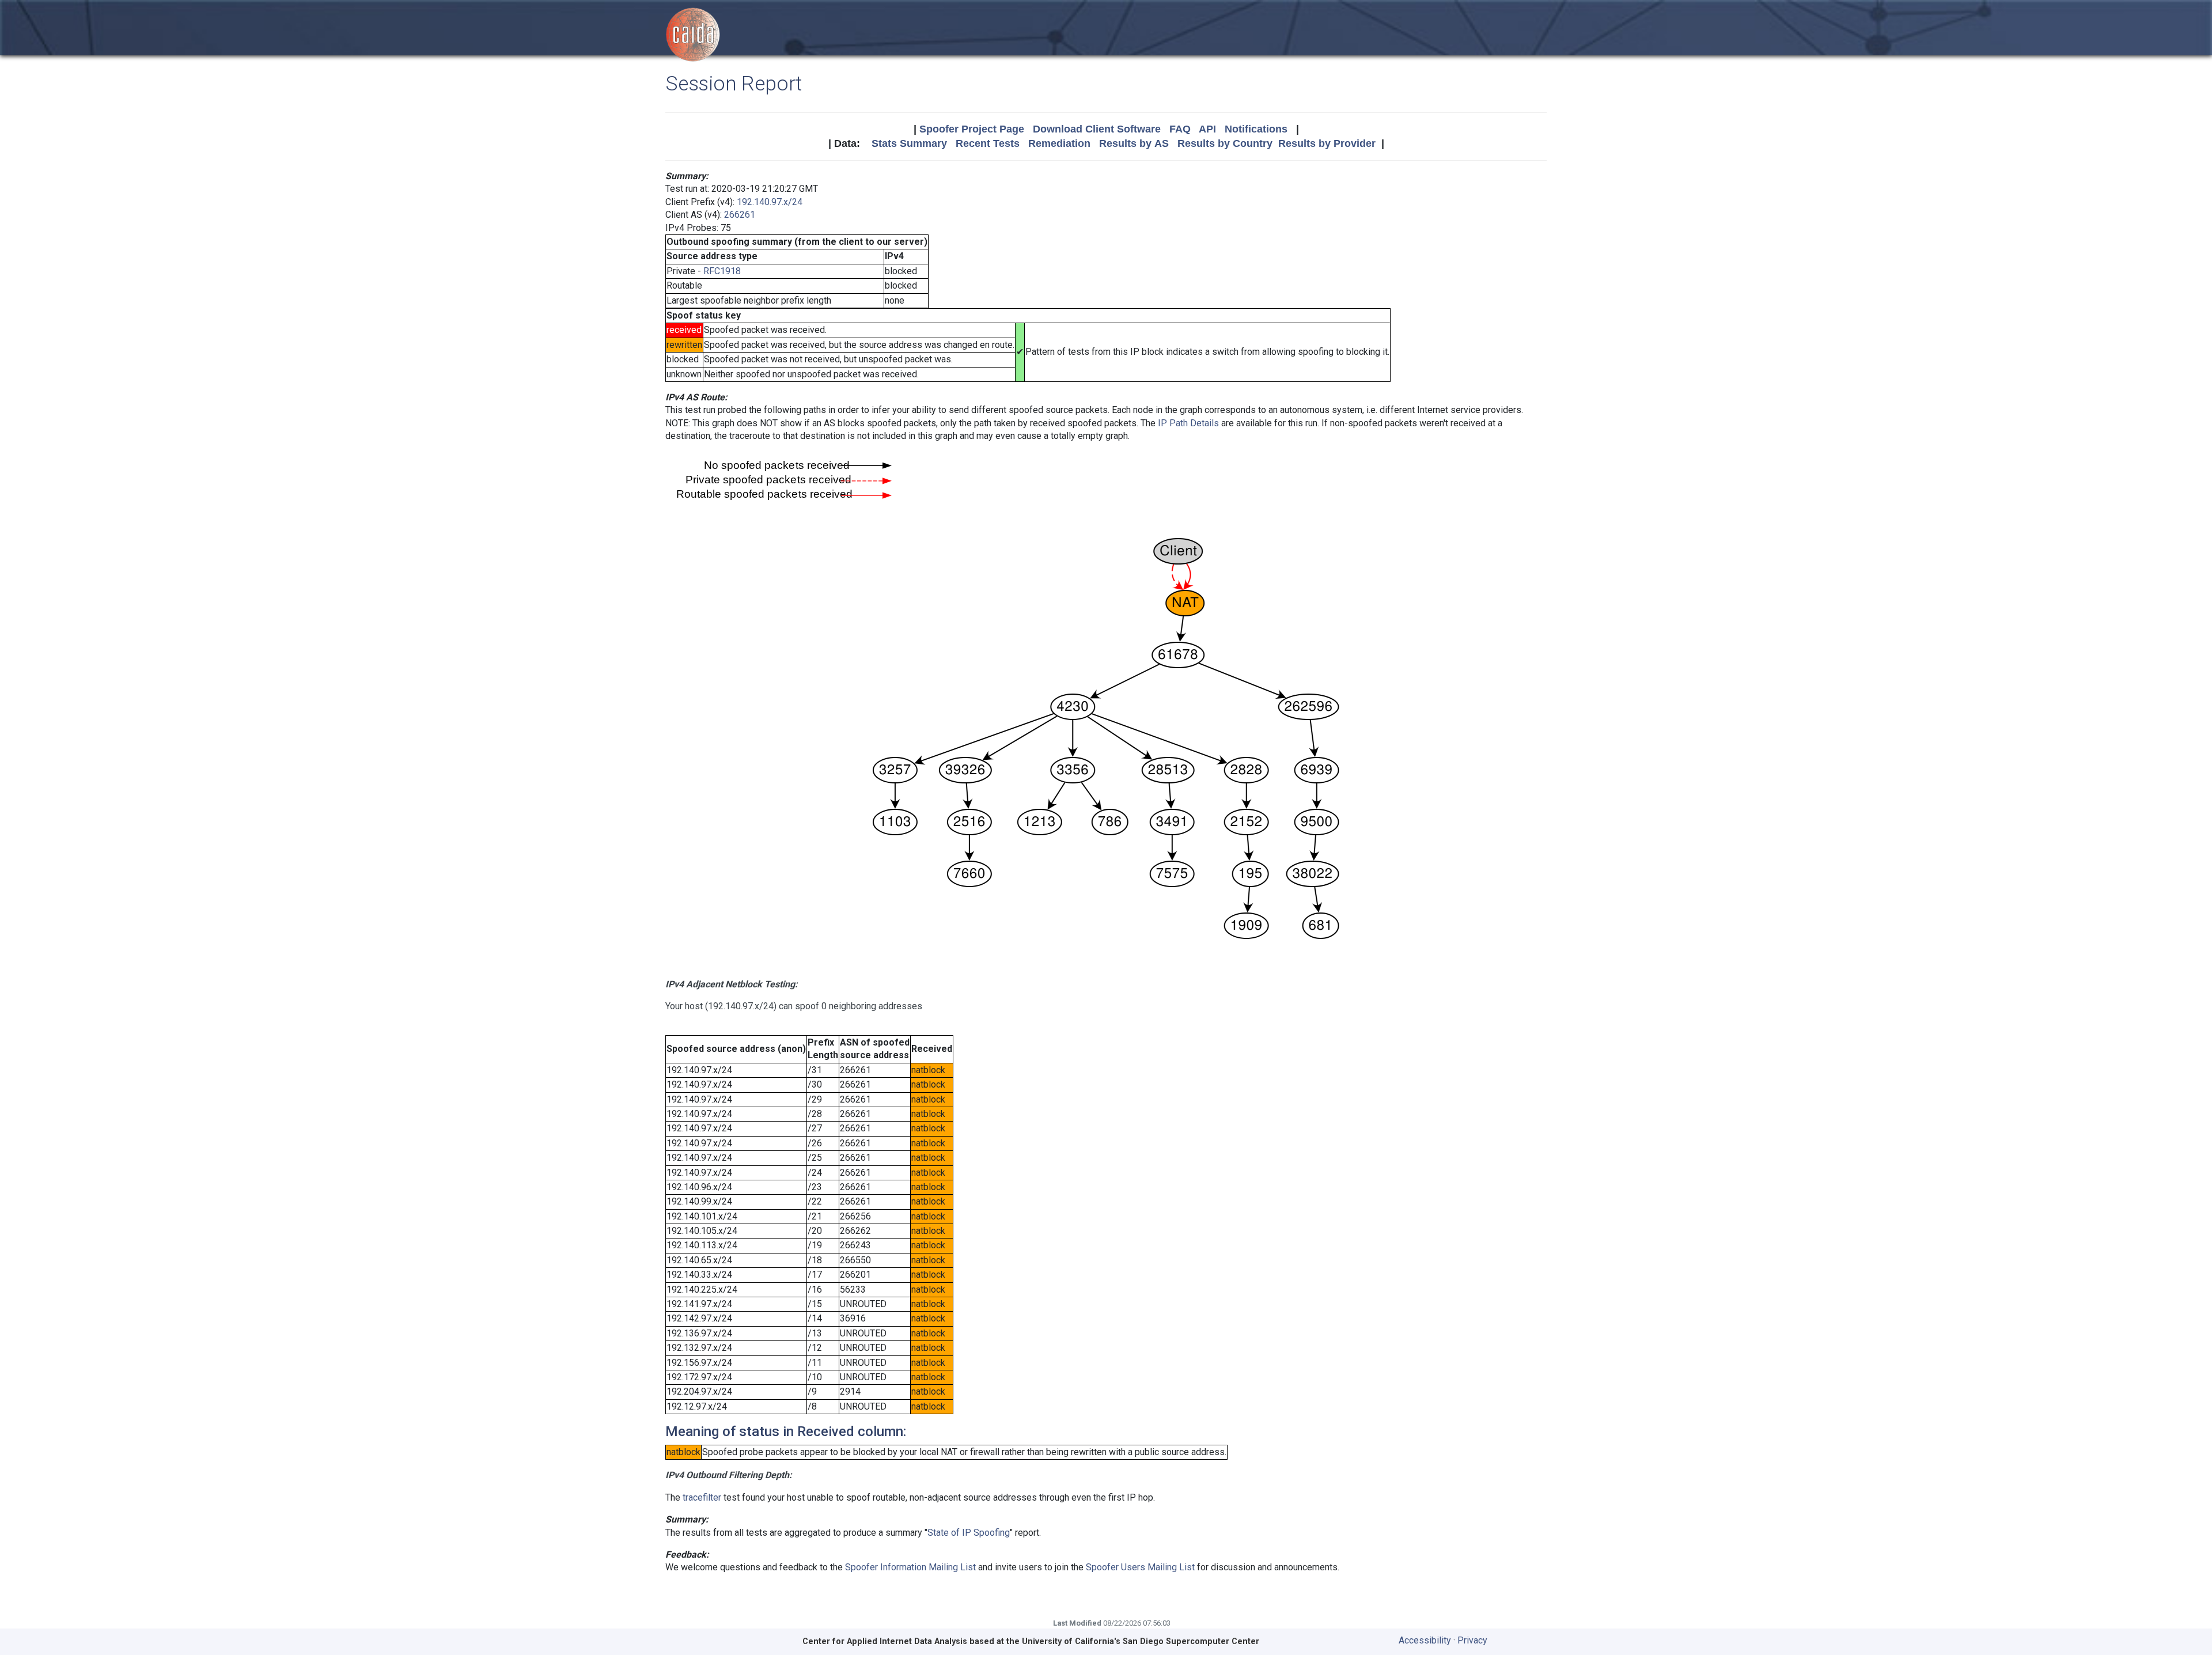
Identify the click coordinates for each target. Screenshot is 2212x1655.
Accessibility (1425, 1640)
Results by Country (1225, 143)
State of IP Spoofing (969, 1533)
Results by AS (1134, 143)
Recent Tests (988, 143)
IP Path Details (1188, 423)
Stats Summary (909, 143)
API (1207, 129)
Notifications (1256, 129)
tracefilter (702, 1497)
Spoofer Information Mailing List (910, 1567)
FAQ (1180, 129)
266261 (740, 215)
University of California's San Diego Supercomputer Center (1141, 1641)
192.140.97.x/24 (770, 202)
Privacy (1472, 1640)
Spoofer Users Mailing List (1140, 1567)
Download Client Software (1097, 129)
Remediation (1059, 143)
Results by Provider (1327, 143)
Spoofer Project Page (972, 129)
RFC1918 (722, 271)
